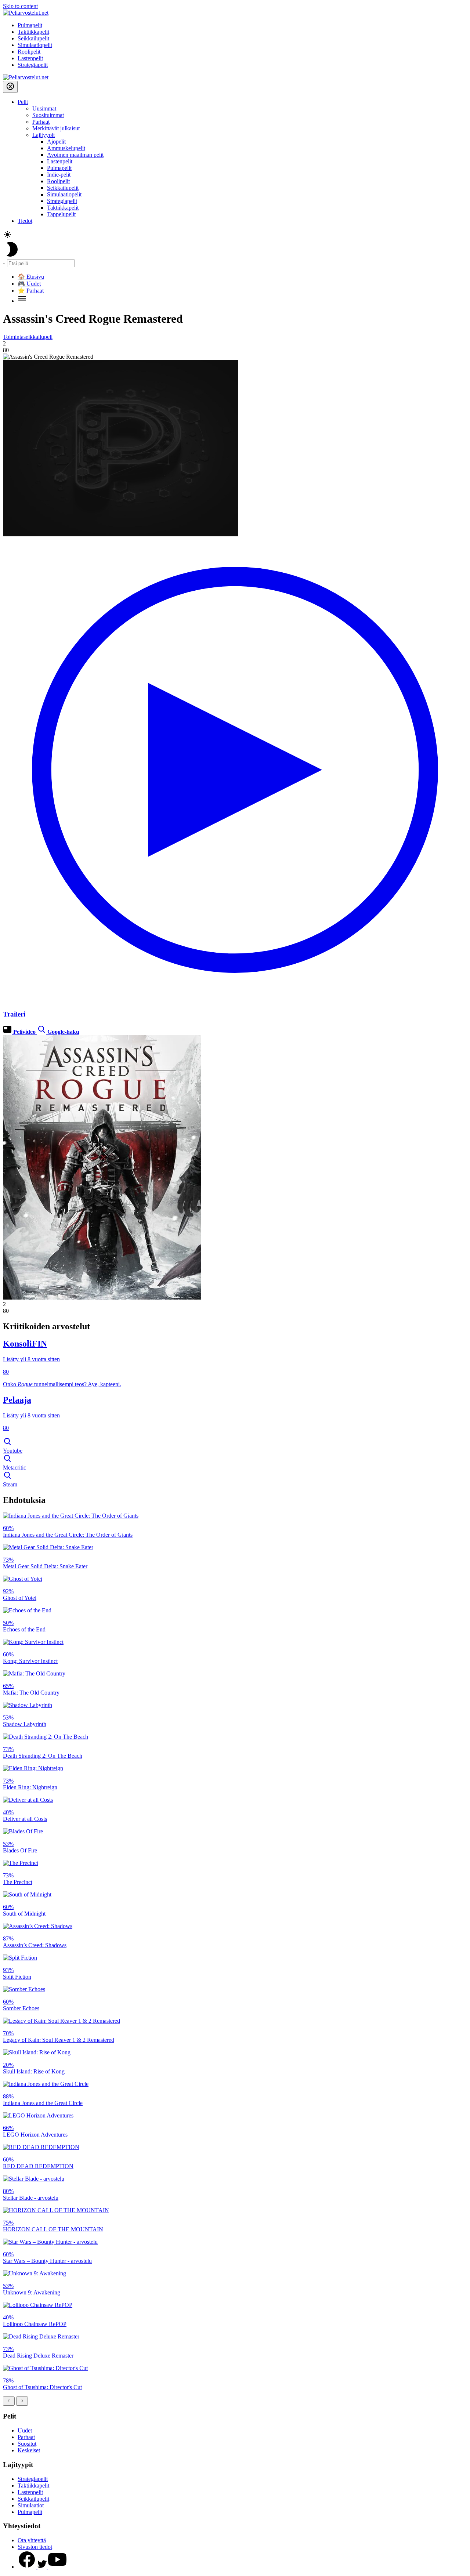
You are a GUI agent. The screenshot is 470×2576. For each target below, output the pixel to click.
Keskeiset (29, 2450)
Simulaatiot (31, 2505)
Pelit (23, 102)
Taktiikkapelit (33, 32)
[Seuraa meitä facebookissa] (28, 2567)
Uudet (25, 2430)
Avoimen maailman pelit (75, 155)
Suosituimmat (48, 115)
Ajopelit (56, 142)
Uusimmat (44, 108)
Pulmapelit (30, 25)
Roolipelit (29, 52)
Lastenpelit (30, 58)
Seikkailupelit (33, 38)
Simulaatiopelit (35, 45)
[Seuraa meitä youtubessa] (57, 2567)
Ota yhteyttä (32, 2540)
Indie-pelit (59, 175)
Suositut (27, 2444)
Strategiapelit (33, 65)
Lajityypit (44, 135)
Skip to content (20, 6)
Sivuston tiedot (35, 2547)
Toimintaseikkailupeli (28, 337)
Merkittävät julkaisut (56, 128)
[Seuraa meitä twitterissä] (43, 2567)
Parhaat (41, 122)
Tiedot (25, 221)
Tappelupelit (61, 214)
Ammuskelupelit (66, 148)
